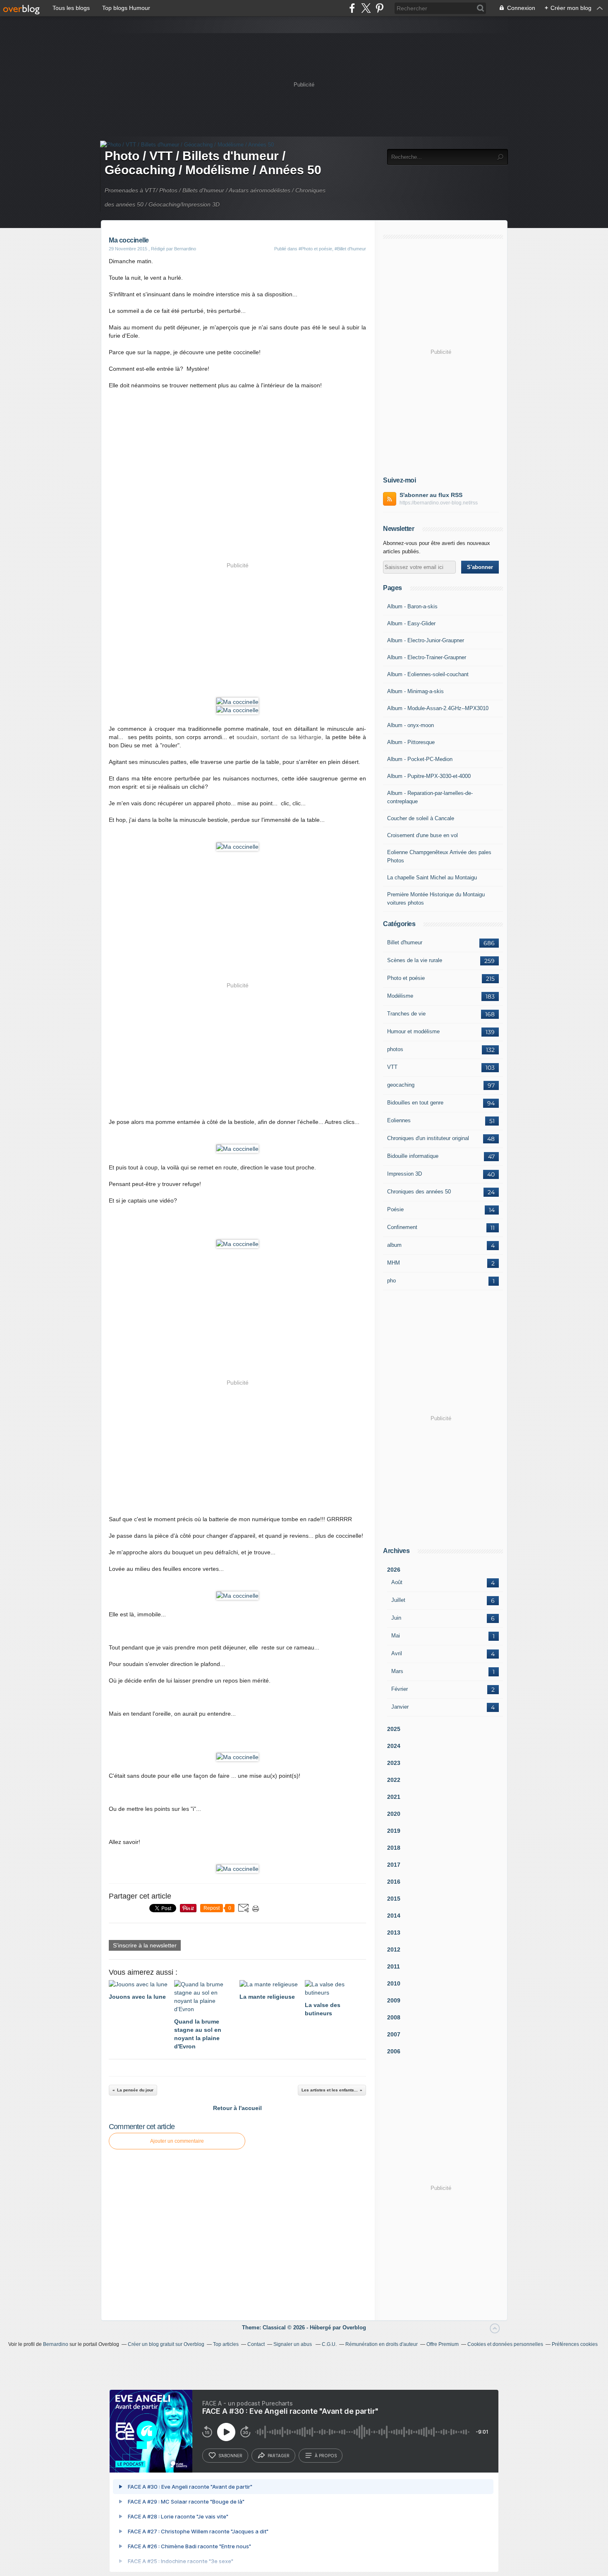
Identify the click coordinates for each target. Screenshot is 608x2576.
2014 (394, 1916)
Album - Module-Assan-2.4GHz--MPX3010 (438, 708)
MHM (394, 1263)
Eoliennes (399, 1120)
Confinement (402, 1227)
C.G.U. (329, 2344)
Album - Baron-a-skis (412, 606)
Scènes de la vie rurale (415, 960)
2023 (394, 1763)
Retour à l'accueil (237, 2108)
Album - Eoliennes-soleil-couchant (428, 674)
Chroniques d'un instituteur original (428, 1138)
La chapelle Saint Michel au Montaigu (432, 877)
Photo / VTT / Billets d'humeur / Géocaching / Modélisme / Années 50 (213, 163)
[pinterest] (379, 8)
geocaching (401, 1085)
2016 (394, 1882)
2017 (394, 1865)
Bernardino (56, 2344)
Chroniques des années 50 (419, 1192)
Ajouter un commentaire (177, 2141)
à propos (326, 2456)
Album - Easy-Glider (411, 623)
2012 (394, 1949)
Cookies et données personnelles (505, 2344)
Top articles (226, 2344)
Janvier (400, 1707)
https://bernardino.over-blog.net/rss (439, 503)
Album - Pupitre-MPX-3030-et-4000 (429, 776)
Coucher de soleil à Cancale (421, 818)
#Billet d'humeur (350, 249)
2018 (394, 1848)
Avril (397, 1653)
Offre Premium (443, 2344)
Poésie (395, 1209)
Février (400, 1689)
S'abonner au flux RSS (431, 495)
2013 (394, 1933)
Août (397, 1582)
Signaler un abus (293, 2344)
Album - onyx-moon (411, 725)
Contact (256, 2344)
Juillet (398, 1600)
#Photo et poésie (315, 249)
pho (391, 1281)
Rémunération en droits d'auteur (382, 2344)
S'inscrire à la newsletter (145, 1945)
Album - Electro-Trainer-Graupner (427, 657)
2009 (394, 2000)
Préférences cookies (575, 2344)
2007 (394, 2034)
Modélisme (400, 996)
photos (395, 1049)
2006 (394, 2051)
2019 (394, 1831)
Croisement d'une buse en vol (422, 835)
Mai (396, 1636)
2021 (394, 1797)
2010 (394, 1983)
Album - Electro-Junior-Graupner (426, 640)
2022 (394, 1780)
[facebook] (352, 8)
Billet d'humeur (405, 942)
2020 (394, 1814)
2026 (394, 1570)
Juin (396, 1618)
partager (279, 2456)
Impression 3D (405, 1174)
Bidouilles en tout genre (415, 1103)
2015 (394, 1899)
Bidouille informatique (413, 1156)
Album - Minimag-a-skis (415, 691)
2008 (394, 2017)
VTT (392, 1067)
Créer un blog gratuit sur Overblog (166, 2344)
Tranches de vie (406, 1014)
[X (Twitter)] (366, 8)
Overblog (354, 2328)
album (394, 1245)
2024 (394, 1746)
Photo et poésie (406, 978)
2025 (394, 1729)
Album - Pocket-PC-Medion (420, 759)
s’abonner (230, 2456)
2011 (394, 1966)
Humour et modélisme (413, 1031)
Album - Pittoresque (411, 742)
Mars (397, 1671)
